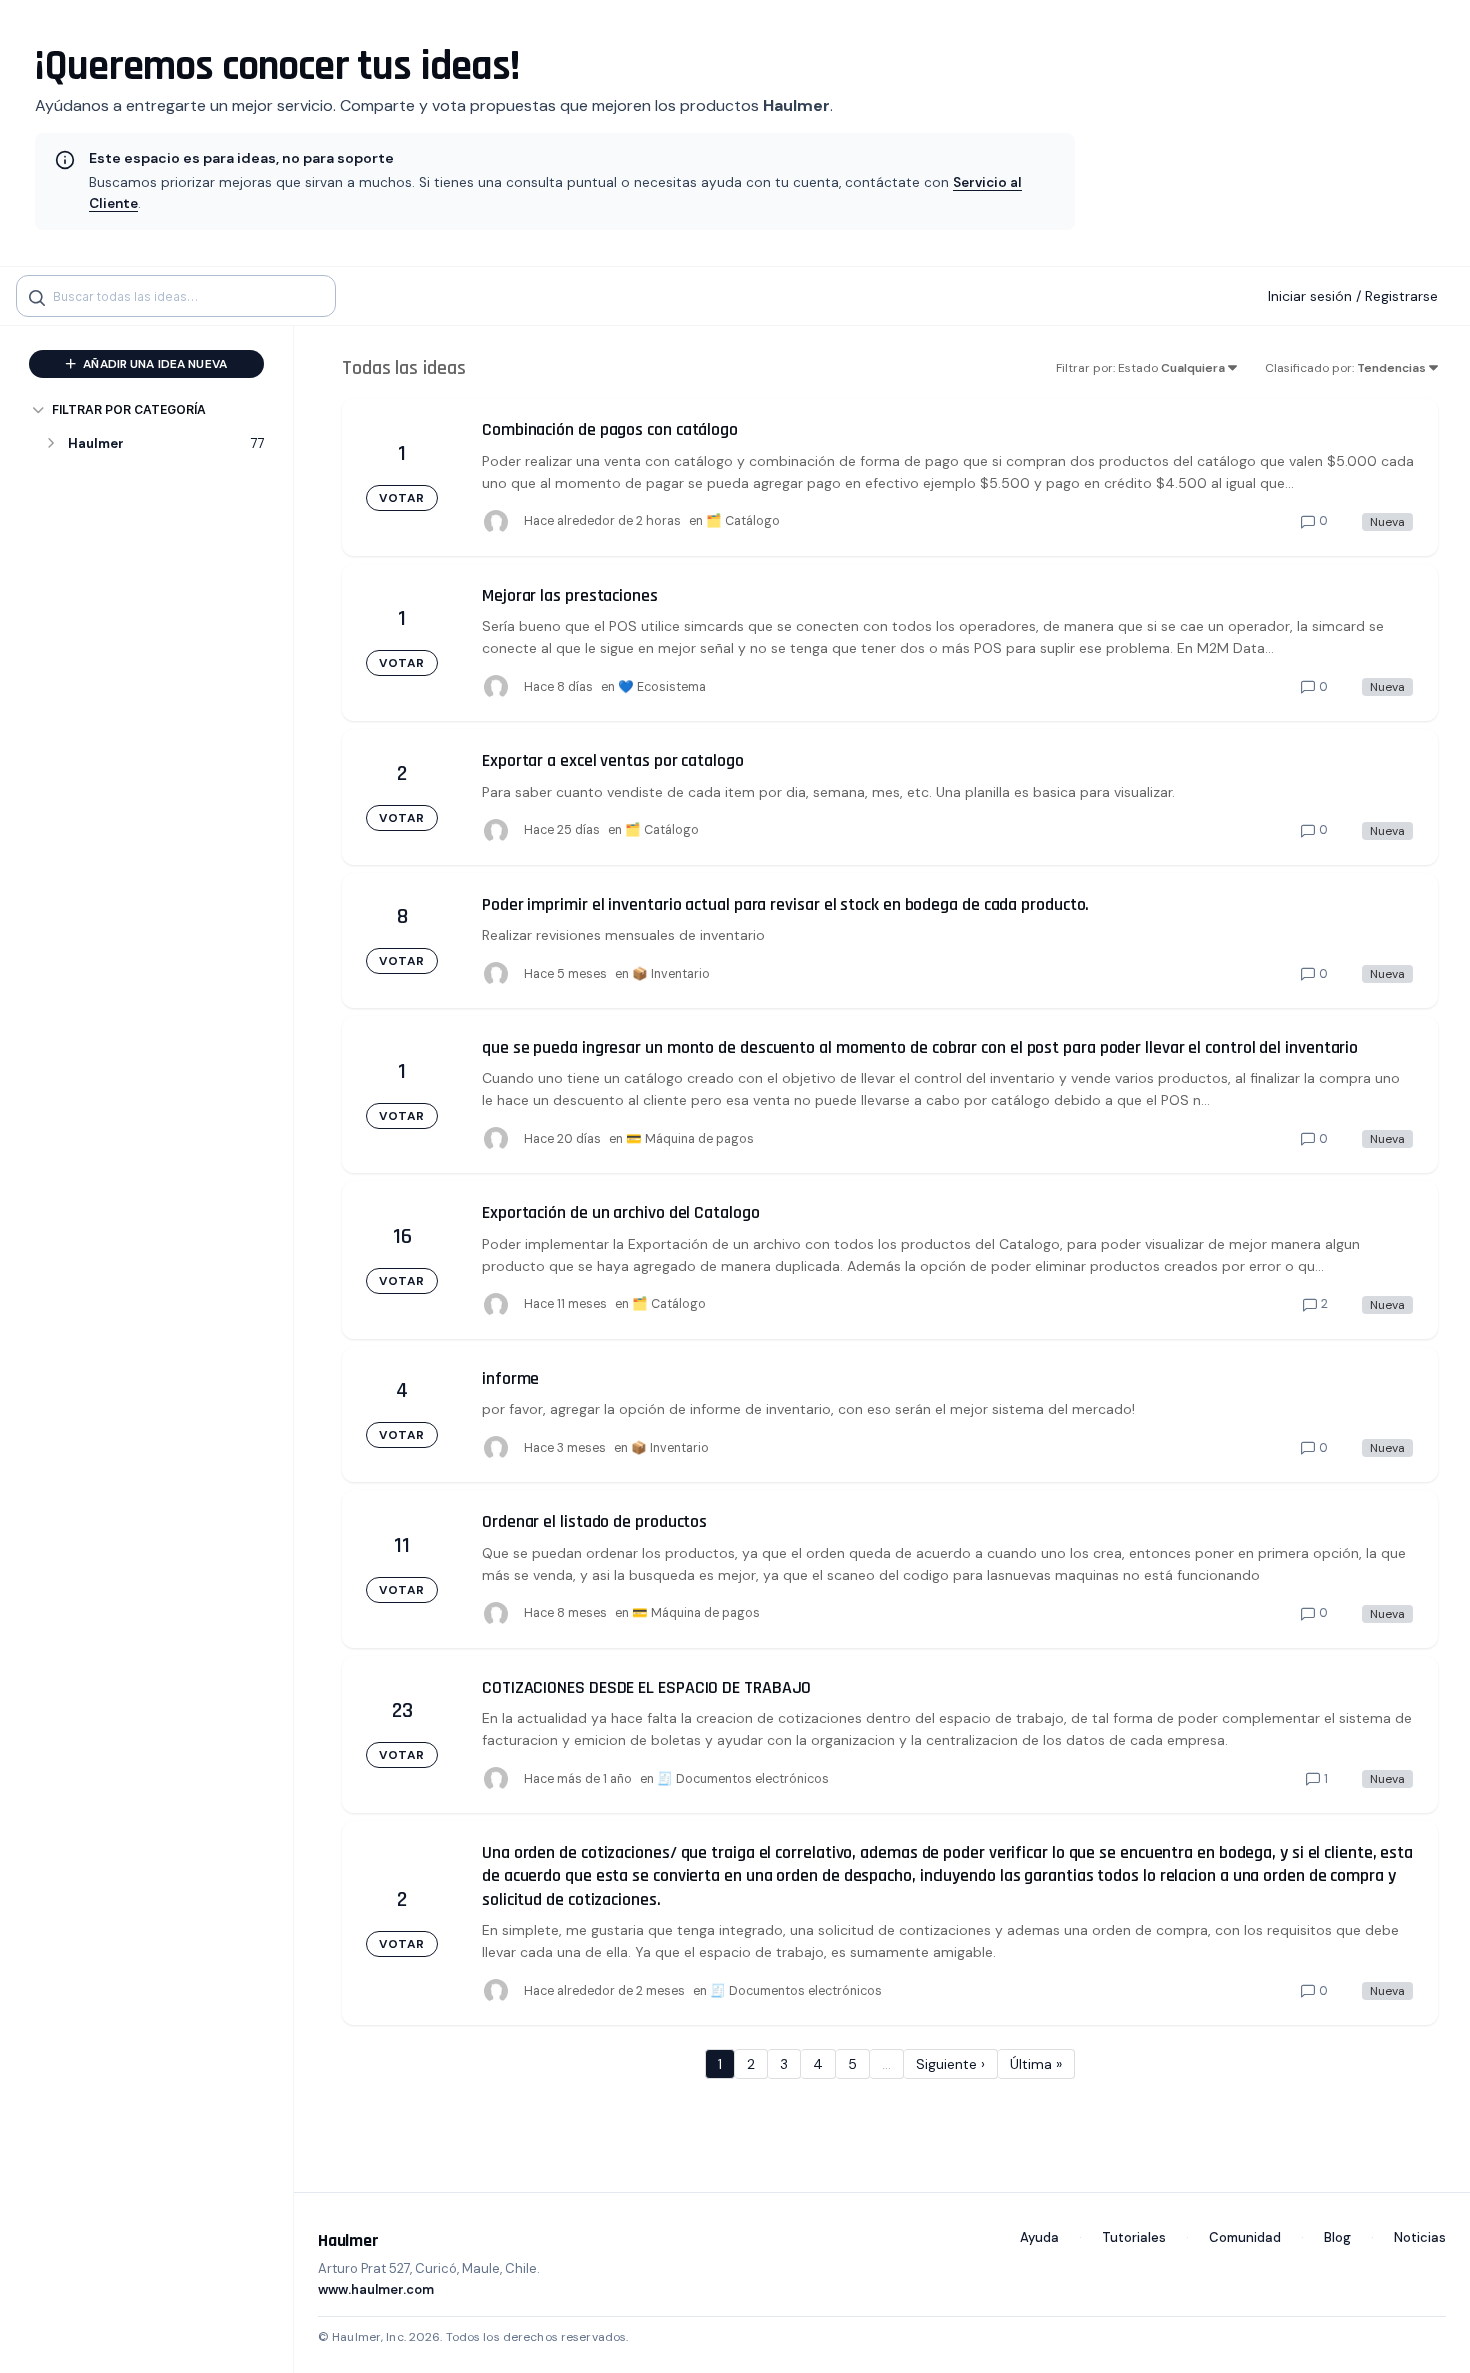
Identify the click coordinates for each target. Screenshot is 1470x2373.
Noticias (1420, 2237)
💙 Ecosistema (662, 687)
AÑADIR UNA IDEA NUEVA (153, 364)
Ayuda (1039, 2237)
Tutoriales (1134, 2237)
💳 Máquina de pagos (690, 1139)
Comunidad (1245, 2237)
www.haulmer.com (376, 2289)
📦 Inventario (671, 974)
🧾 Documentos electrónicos (743, 1779)
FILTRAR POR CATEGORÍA (129, 409)
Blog (1337, 2237)
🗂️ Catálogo (743, 521)
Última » (1036, 2064)
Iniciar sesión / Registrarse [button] (1353, 296)
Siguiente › (950, 2064)
